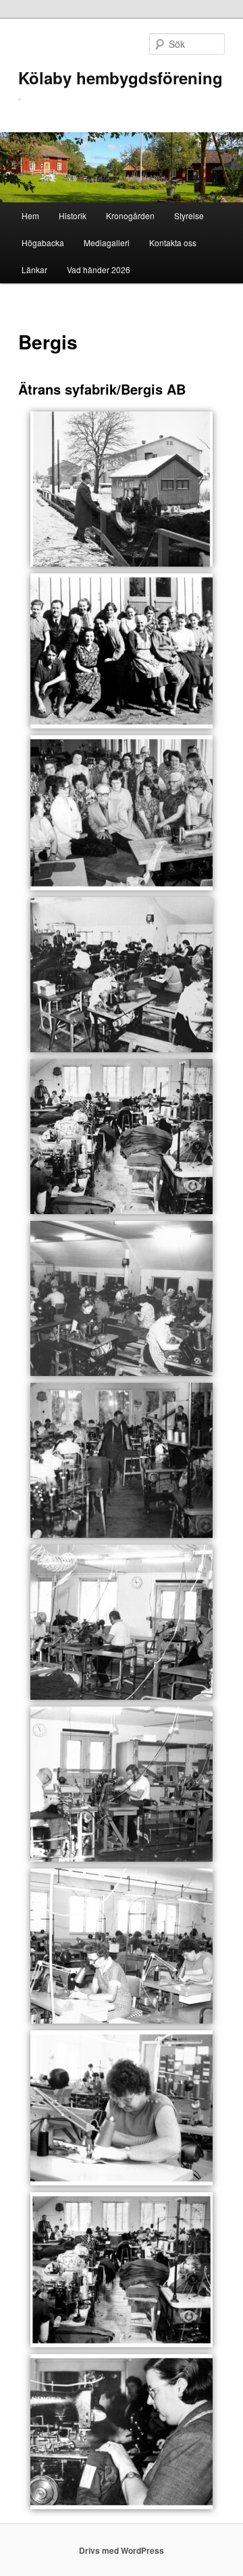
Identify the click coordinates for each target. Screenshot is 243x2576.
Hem (30, 216)
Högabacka (43, 242)
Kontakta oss (173, 242)
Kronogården (130, 216)
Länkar (34, 269)
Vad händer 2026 (99, 269)
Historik (73, 216)
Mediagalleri (107, 242)
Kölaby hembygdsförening (120, 78)
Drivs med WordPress (122, 2550)
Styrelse (189, 216)
